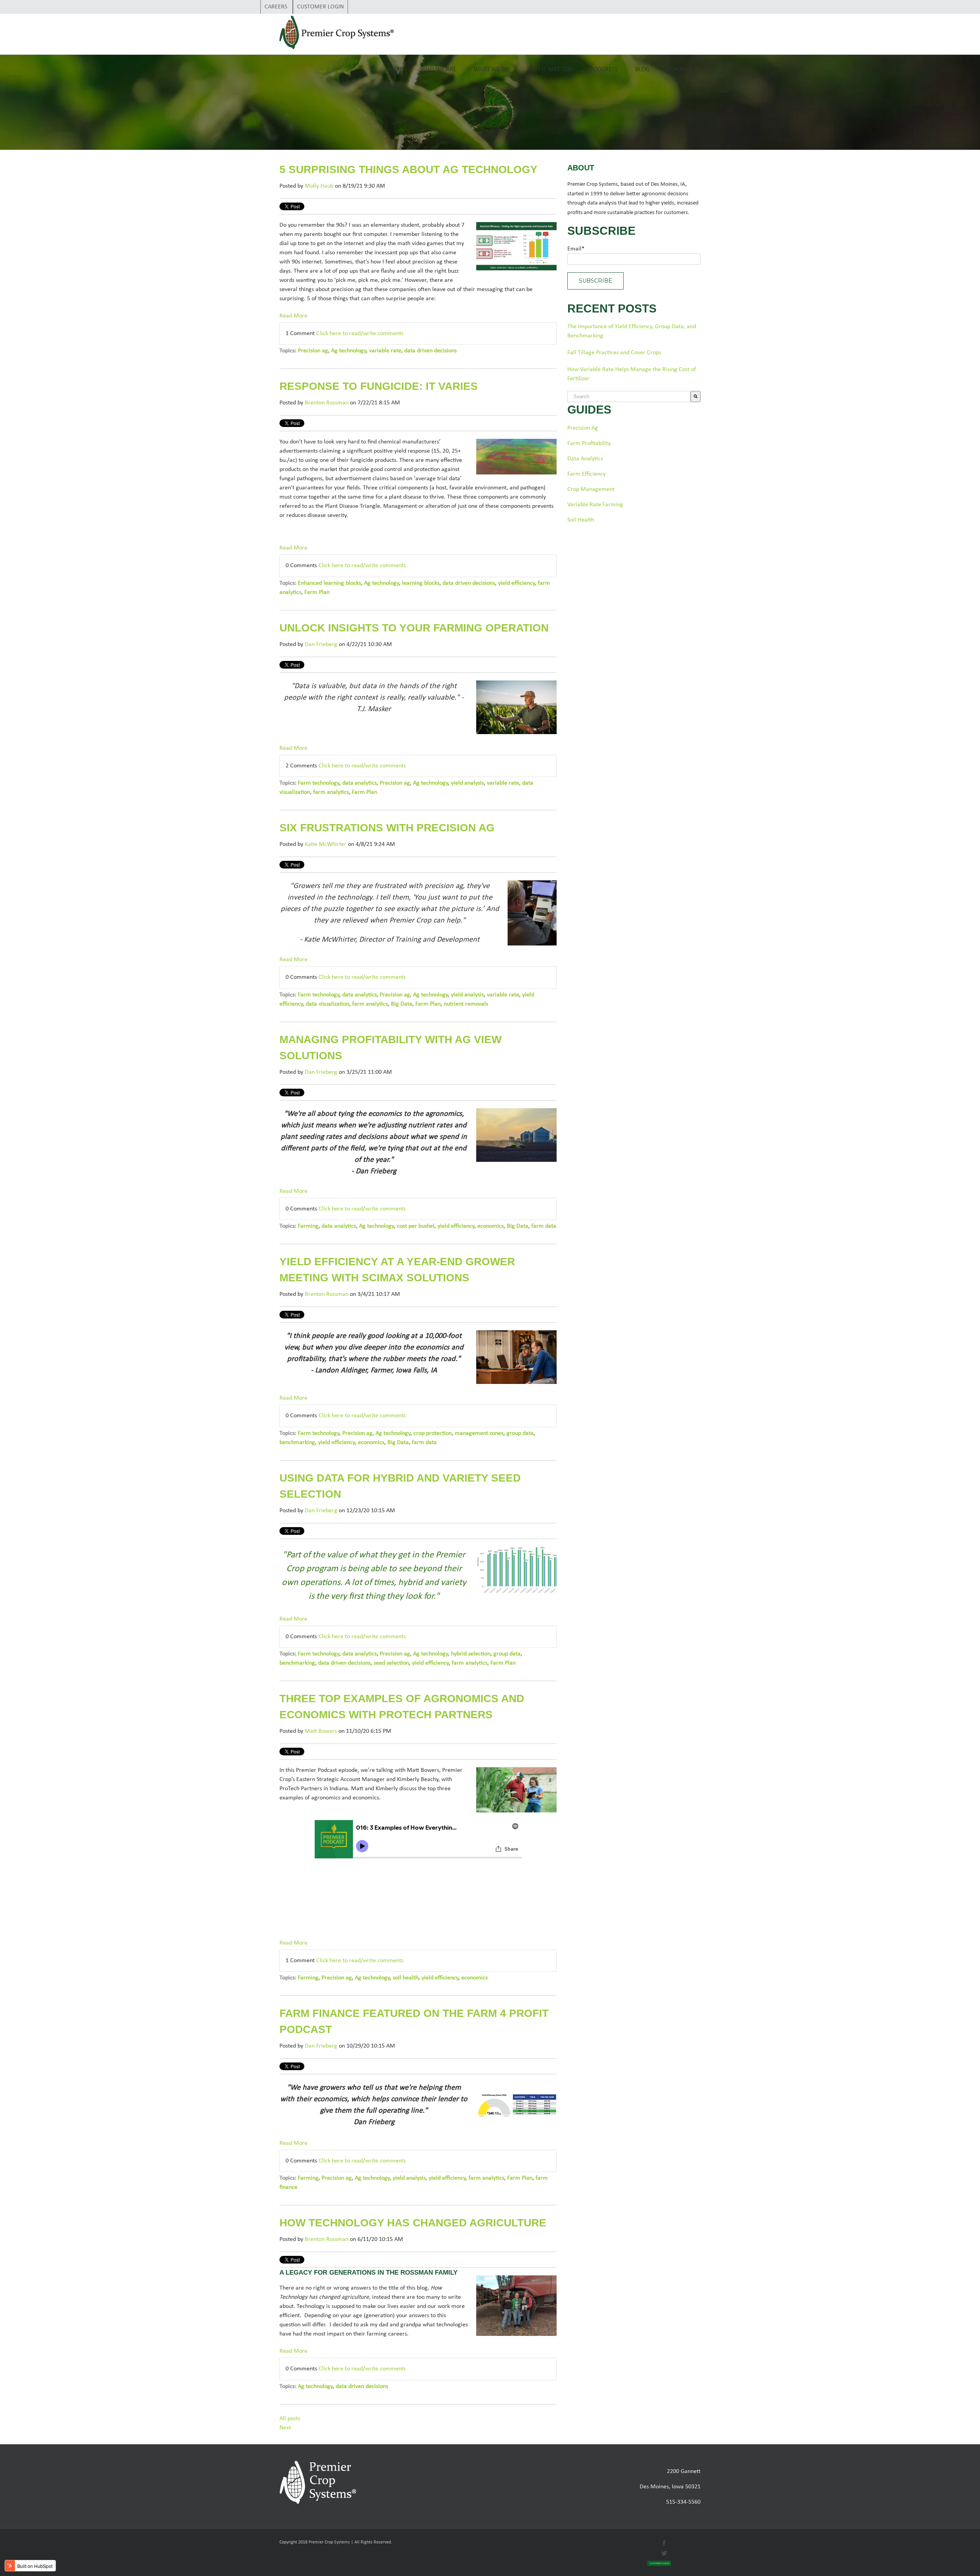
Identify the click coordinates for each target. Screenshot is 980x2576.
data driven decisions (430, 351)
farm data (544, 1226)
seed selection (391, 1663)
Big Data (402, 1004)
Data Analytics (585, 459)
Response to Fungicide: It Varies (379, 386)
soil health (406, 1978)
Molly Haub (319, 186)
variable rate (385, 351)
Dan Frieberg (321, 644)
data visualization (327, 1004)
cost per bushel (416, 1226)
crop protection (433, 1433)
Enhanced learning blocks (329, 583)
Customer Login (320, 7)
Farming (308, 1226)
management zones (479, 1433)
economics (491, 1226)
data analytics (359, 783)
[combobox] (629, 397)
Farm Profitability (589, 443)
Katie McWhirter (326, 844)
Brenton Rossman (327, 403)
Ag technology (349, 351)
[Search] (696, 397)
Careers (277, 7)
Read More (293, 316)
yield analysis (467, 783)
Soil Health (581, 520)
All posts (290, 2419)
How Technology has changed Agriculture (413, 2223)
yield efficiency (516, 583)
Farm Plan (317, 592)
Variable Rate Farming (595, 505)
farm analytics (331, 792)
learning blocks (421, 583)
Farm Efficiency (586, 474)
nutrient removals (466, 1004)
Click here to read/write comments (360, 334)
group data (520, 1433)
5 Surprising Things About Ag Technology (408, 169)
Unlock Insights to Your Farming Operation (414, 628)
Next (285, 2428)
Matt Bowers (321, 1731)
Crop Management (591, 489)
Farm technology (318, 783)
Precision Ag (583, 428)
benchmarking (297, 1443)
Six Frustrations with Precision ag (387, 828)
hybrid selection (471, 1654)
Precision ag (313, 351)
